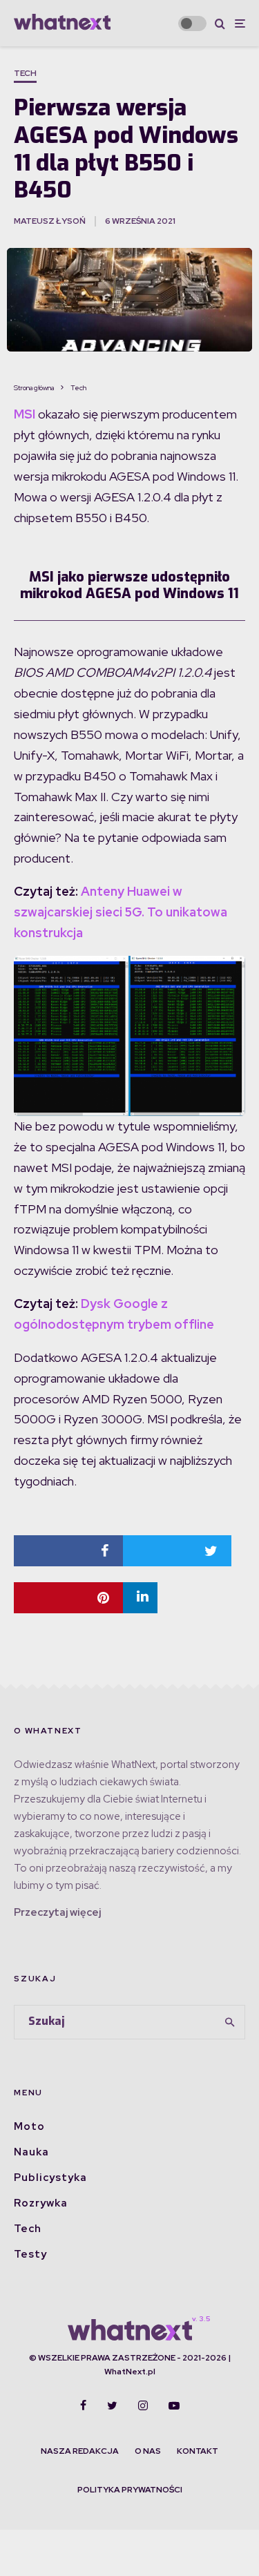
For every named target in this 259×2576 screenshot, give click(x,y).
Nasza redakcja (80, 2451)
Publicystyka (50, 2178)
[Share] (68, 1551)
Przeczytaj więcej (57, 1912)
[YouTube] (174, 2405)
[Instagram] (143, 2405)
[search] (230, 2022)
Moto (29, 2126)
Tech (25, 73)
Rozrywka (41, 2203)
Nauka (31, 2152)
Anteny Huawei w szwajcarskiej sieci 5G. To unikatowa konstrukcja (121, 912)
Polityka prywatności (130, 2490)
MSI (25, 414)
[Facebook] (83, 2405)
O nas (148, 2451)
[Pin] (68, 1598)
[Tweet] (178, 1551)
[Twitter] (112, 2405)
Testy (30, 2254)
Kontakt (198, 2451)
